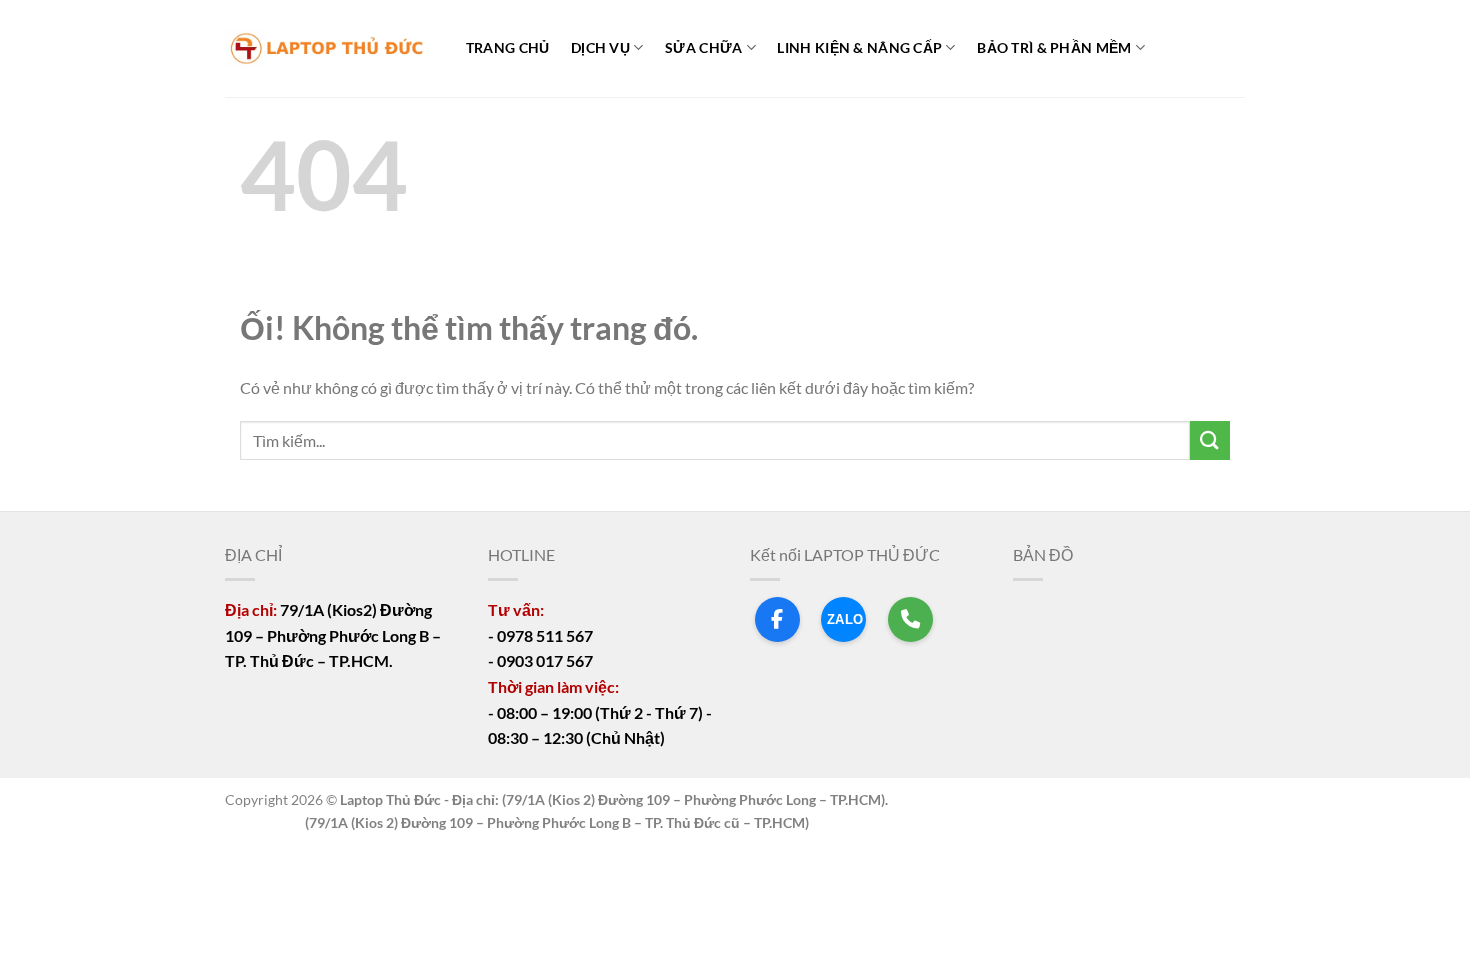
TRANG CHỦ (508, 47)
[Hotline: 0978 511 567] (910, 619)
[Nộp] (1210, 440)
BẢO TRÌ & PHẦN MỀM (1054, 47)
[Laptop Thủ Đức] (325, 48)
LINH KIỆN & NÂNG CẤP (859, 47)
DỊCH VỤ (600, 47)
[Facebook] (777, 619)
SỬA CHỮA (703, 47)
